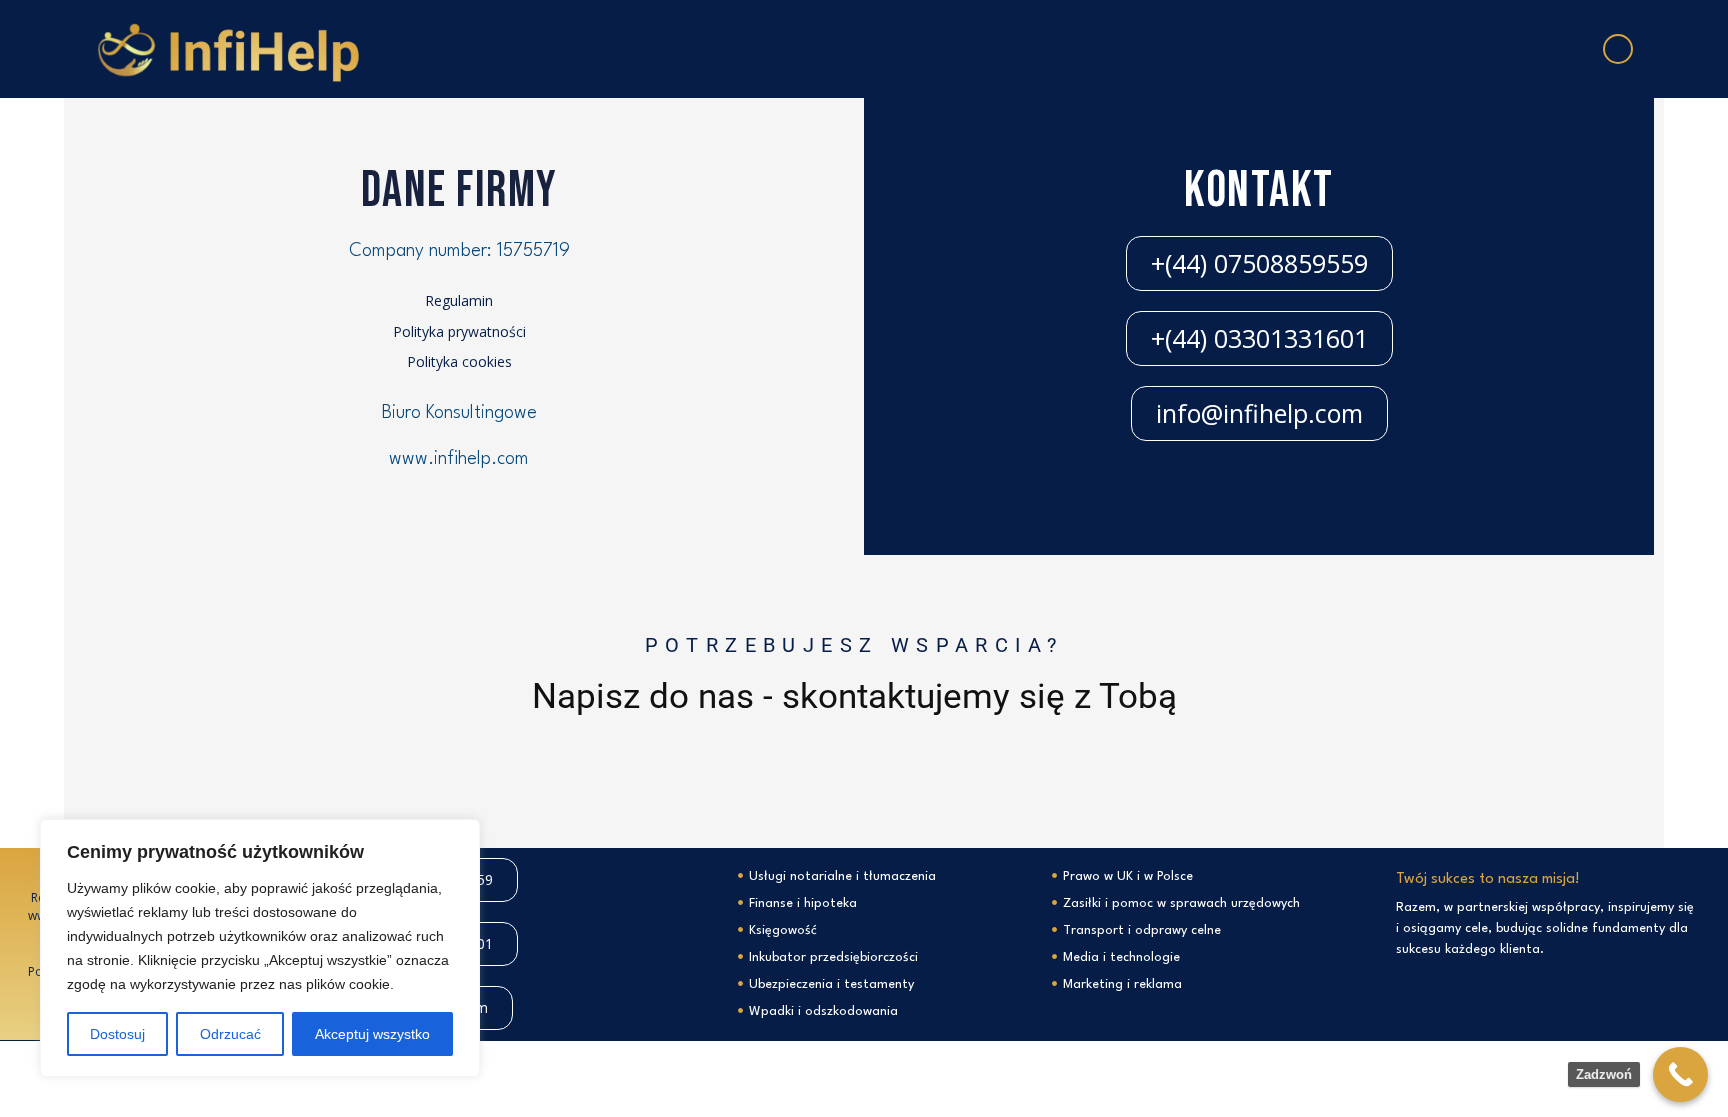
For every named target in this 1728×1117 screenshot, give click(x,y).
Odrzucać (230, 1034)
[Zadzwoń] (1680, 1074)
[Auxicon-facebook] (1618, 49)
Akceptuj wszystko (372, 1034)
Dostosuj (117, 1034)
